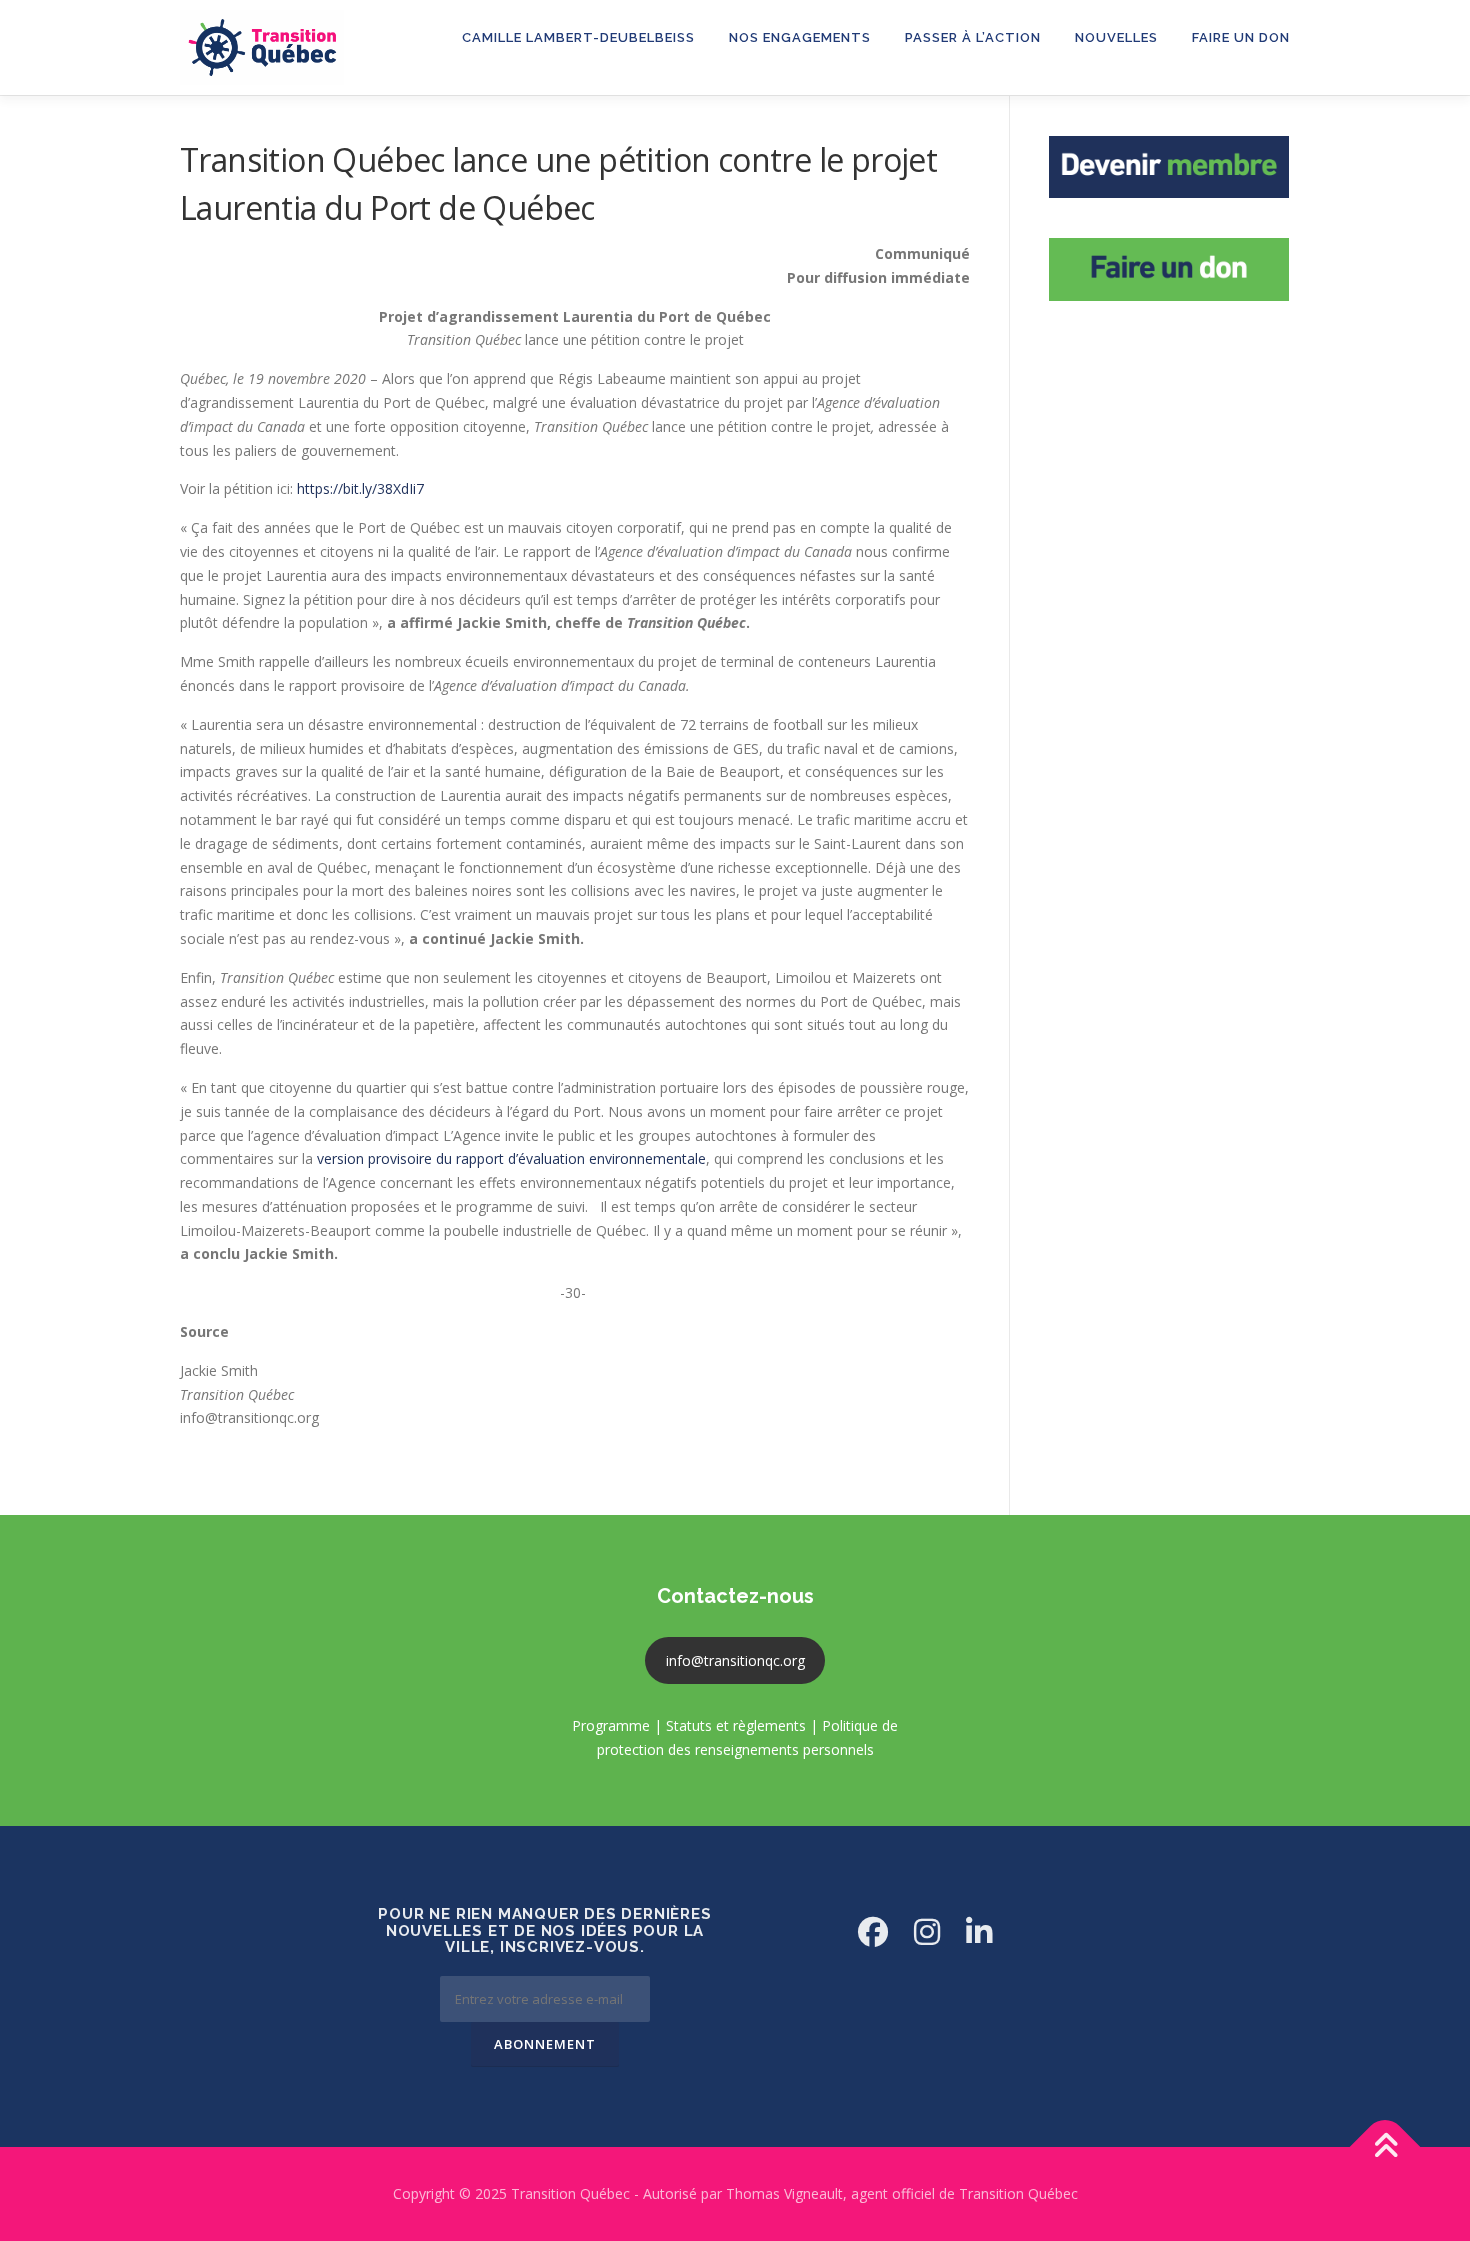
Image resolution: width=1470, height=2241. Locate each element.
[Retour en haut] (1385, 2146)
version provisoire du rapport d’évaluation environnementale (509, 1158)
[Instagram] (927, 1931)
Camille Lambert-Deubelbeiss (578, 37)
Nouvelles (1116, 37)
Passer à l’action (973, 37)
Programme (611, 1725)
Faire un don (1241, 37)
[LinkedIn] (979, 1931)
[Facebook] (873, 1931)
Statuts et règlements (736, 1725)
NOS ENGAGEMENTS (800, 37)
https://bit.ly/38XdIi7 (360, 488)
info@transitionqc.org (735, 1660)
